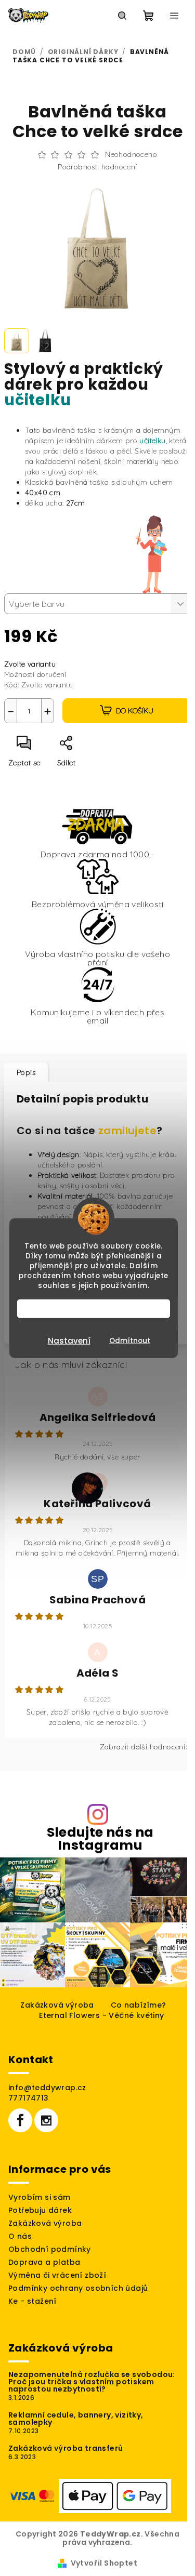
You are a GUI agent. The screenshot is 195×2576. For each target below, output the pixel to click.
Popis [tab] (26, 1067)
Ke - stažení (32, 2311)
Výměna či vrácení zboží (57, 2285)
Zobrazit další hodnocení (135, 1762)
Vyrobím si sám (40, 2207)
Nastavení (69, 1340)
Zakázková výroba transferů (66, 2458)
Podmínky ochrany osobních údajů (78, 2298)
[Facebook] (20, 2130)
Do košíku (131, 705)
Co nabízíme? (134, 2014)
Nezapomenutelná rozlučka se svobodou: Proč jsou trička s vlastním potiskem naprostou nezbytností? (92, 2391)
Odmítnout (130, 1340)
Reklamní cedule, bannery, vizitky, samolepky (76, 2428)
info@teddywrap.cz (47, 2097)
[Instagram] (46, 2130)
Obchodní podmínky (50, 2259)
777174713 (29, 2107)
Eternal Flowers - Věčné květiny (98, 2025)
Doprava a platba (44, 2272)
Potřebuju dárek (40, 2220)
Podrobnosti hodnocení (94, 167)
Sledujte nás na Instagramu (96, 1854)
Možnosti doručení (35, 669)
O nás (20, 2246)
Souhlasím (99, 1308)
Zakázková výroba (53, 2014)
